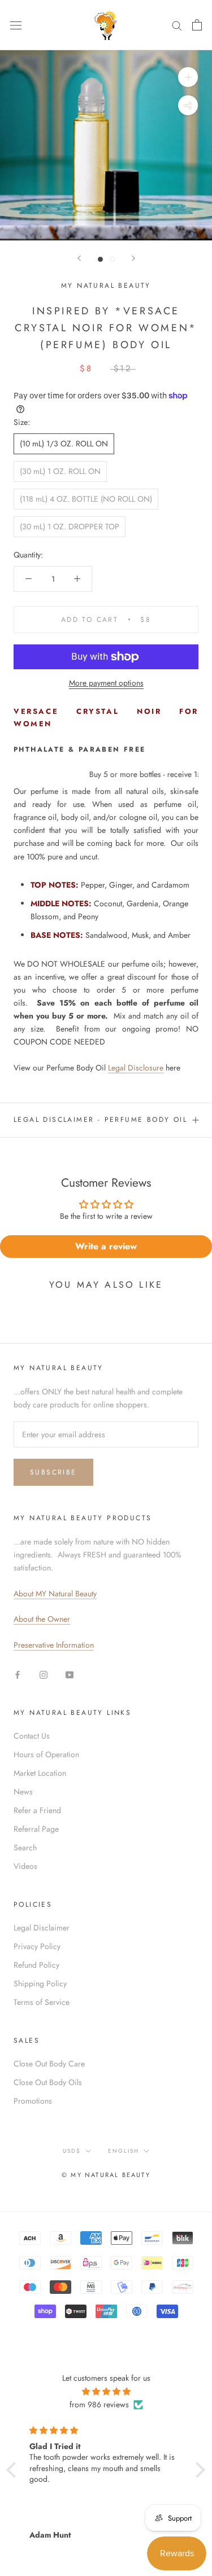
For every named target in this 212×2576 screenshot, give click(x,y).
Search (25, 1847)
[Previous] (79, 258)
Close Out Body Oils (48, 2082)
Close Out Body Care (49, 2064)
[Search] (177, 25)
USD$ (72, 2151)
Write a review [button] (106, 1246)
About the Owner (42, 1619)
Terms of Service (42, 2002)
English (124, 2151)
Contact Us (32, 1736)
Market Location (40, 1773)
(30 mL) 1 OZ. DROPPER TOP (70, 526)
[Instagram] (44, 1674)
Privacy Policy (37, 1946)
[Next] (133, 258)
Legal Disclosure (136, 1068)
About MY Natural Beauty (55, 1594)
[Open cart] (197, 25)
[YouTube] (70, 1674)
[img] (106, 2391)
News (23, 1792)
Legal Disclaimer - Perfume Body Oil (100, 1120)
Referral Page (36, 1829)
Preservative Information (54, 1645)
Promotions (33, 2101)
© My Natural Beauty (106, 2175)
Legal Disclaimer (42, 1928)
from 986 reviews (99, 2404)
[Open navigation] (16, 25)
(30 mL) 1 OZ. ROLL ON (60, 471)
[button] (14, 2470)
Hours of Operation (46, 1754)
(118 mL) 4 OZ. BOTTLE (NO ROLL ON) (86, 499)
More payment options (106, 683)
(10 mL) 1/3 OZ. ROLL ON (64, 444)
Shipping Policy (40, 1983)
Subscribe (53, 1472)
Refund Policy (36, 1965)
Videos (25, 1866)
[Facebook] (18, 1674)
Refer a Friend (37, 1810)
